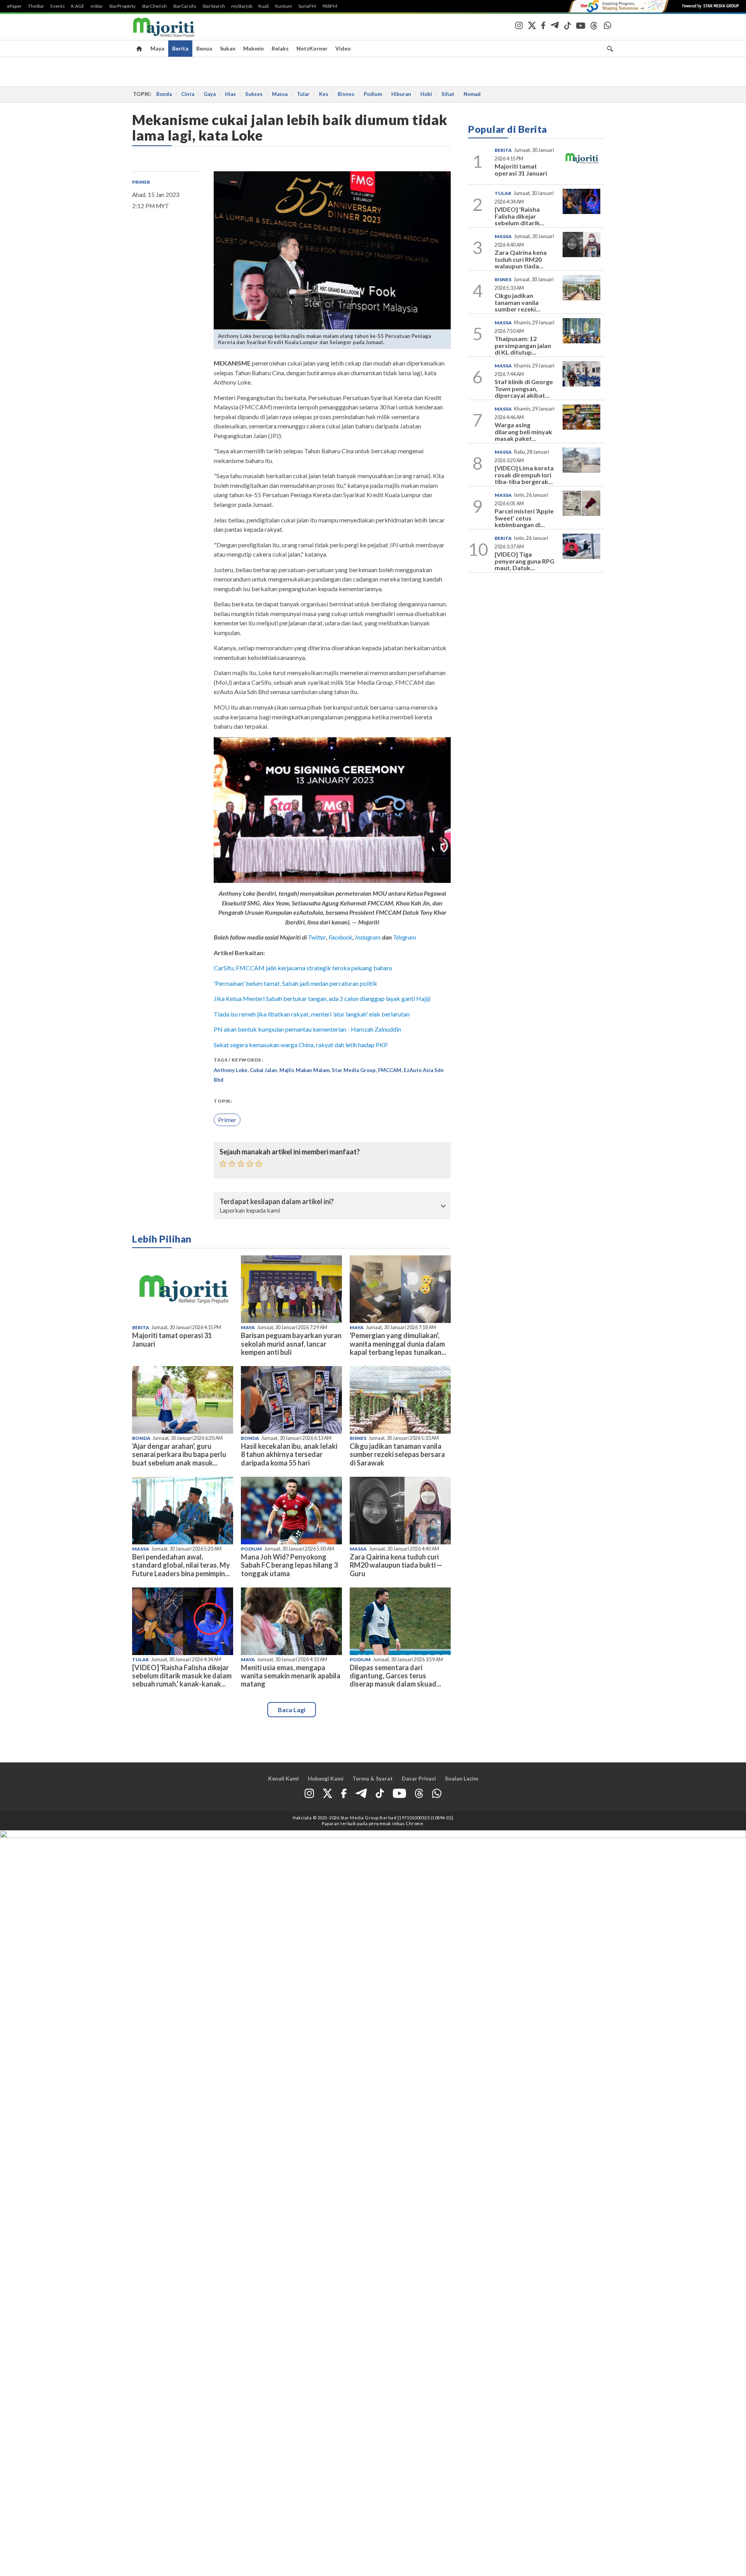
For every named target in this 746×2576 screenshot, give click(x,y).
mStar (97, 6)
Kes (324, 94)
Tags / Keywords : (239, 1060)
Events (58, 6)
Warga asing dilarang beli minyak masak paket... (523, 432)
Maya (157, 48)
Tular (303, 94)
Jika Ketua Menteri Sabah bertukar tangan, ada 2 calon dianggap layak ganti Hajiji (322, 998)
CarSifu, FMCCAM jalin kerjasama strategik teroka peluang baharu (303, 968)
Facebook (341, 937)
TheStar (36, 6)
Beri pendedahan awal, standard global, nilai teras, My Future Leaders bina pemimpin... (181, 1565)
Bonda (164, 94)
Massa (280, 94)
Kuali (264, 6)
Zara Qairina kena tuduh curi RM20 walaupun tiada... (521, 259)
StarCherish (154, 6)
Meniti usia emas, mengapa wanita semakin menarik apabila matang (291, 1676)
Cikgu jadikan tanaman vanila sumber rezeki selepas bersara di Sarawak (397, 1454)
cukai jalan (263, 1070)
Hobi (426, 94)
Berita (180, 48)
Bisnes (346, 94)
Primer (141, 182)
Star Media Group (354, 1070)
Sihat (448, 94)
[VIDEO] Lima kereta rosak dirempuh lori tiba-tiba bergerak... (524, 475)
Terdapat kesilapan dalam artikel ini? (277, 1202)
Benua (204, 48)
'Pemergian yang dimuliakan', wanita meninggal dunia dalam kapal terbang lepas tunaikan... (398, 1344)
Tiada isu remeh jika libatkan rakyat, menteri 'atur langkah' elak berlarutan (312, 1014)
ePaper (14, 6)
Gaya (210, 94)
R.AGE (78, 6)
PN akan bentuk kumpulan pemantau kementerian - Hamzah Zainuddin (307, 1029)
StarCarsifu (185, 6)
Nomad (472, 94)
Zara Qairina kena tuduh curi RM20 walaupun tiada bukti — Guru (396, 1565)
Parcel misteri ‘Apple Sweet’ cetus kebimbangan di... (524, 518)
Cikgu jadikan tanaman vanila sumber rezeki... (518, 302)
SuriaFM (307, 6)
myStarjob (242, 6)
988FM (330, 6)
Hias (230, 94)
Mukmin (254, 48)
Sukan (228, 48)
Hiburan (401, 94)
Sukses (254, 94)
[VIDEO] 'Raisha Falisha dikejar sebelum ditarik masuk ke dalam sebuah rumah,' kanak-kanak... (182, 1676)
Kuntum (284, 6)
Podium (373, 94)
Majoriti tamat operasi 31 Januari (172, 1339)
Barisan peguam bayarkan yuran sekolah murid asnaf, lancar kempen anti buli (291, 1344)
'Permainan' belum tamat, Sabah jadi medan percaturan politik (295, 983)
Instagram (367, 937)
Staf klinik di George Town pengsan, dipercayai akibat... (524, 388)
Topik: (223, 1101)
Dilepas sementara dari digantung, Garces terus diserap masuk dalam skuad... (395, 1676)
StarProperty (122, 6)
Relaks (280, 48)
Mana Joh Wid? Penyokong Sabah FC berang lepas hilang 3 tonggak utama (289, 1565)
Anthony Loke (231, 1070)
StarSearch (214, 6)
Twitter (317, 937)
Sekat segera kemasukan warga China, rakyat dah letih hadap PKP (301, 1045)
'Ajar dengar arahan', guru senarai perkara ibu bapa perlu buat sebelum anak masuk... (179, 1454)
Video (343, 48)
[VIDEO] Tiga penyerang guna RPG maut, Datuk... (525, 561)
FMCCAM (390, 1070)
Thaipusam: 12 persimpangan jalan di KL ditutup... (523, 345)
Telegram (405, 937)
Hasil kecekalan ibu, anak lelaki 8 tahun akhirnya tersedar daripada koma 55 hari (289, 1454)
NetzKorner (312, 48)
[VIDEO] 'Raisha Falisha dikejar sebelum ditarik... (519, 216)
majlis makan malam (304, 1070)
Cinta (188, 94)
